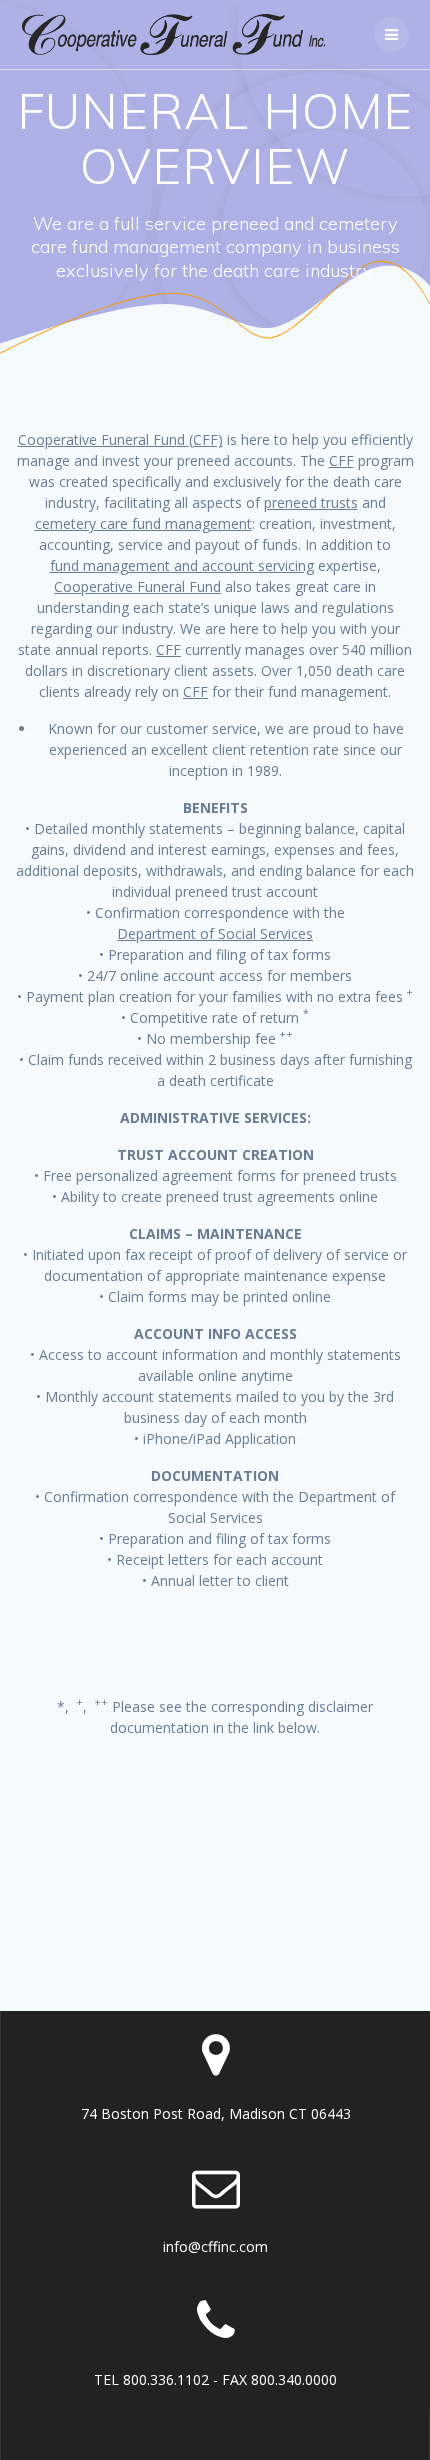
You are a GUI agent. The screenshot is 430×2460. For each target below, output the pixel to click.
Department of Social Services (215, 933)
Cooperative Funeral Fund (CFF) (120, 439)
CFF (341, 460)
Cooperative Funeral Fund (137, 586)
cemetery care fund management (143, 523)
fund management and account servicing (182, 565)
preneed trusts (311, 502)
